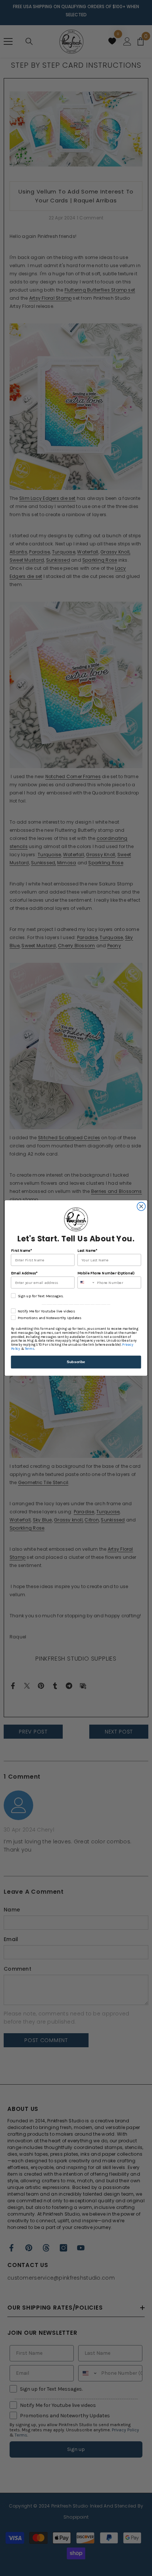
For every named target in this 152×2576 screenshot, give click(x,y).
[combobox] (86, 1283)
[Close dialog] (141, 1206)
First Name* (22, 1250)
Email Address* (24, 1273)
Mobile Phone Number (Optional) (106, 1273)
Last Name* (87, 1250)
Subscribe (76, 1362)
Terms (30, 1349)
